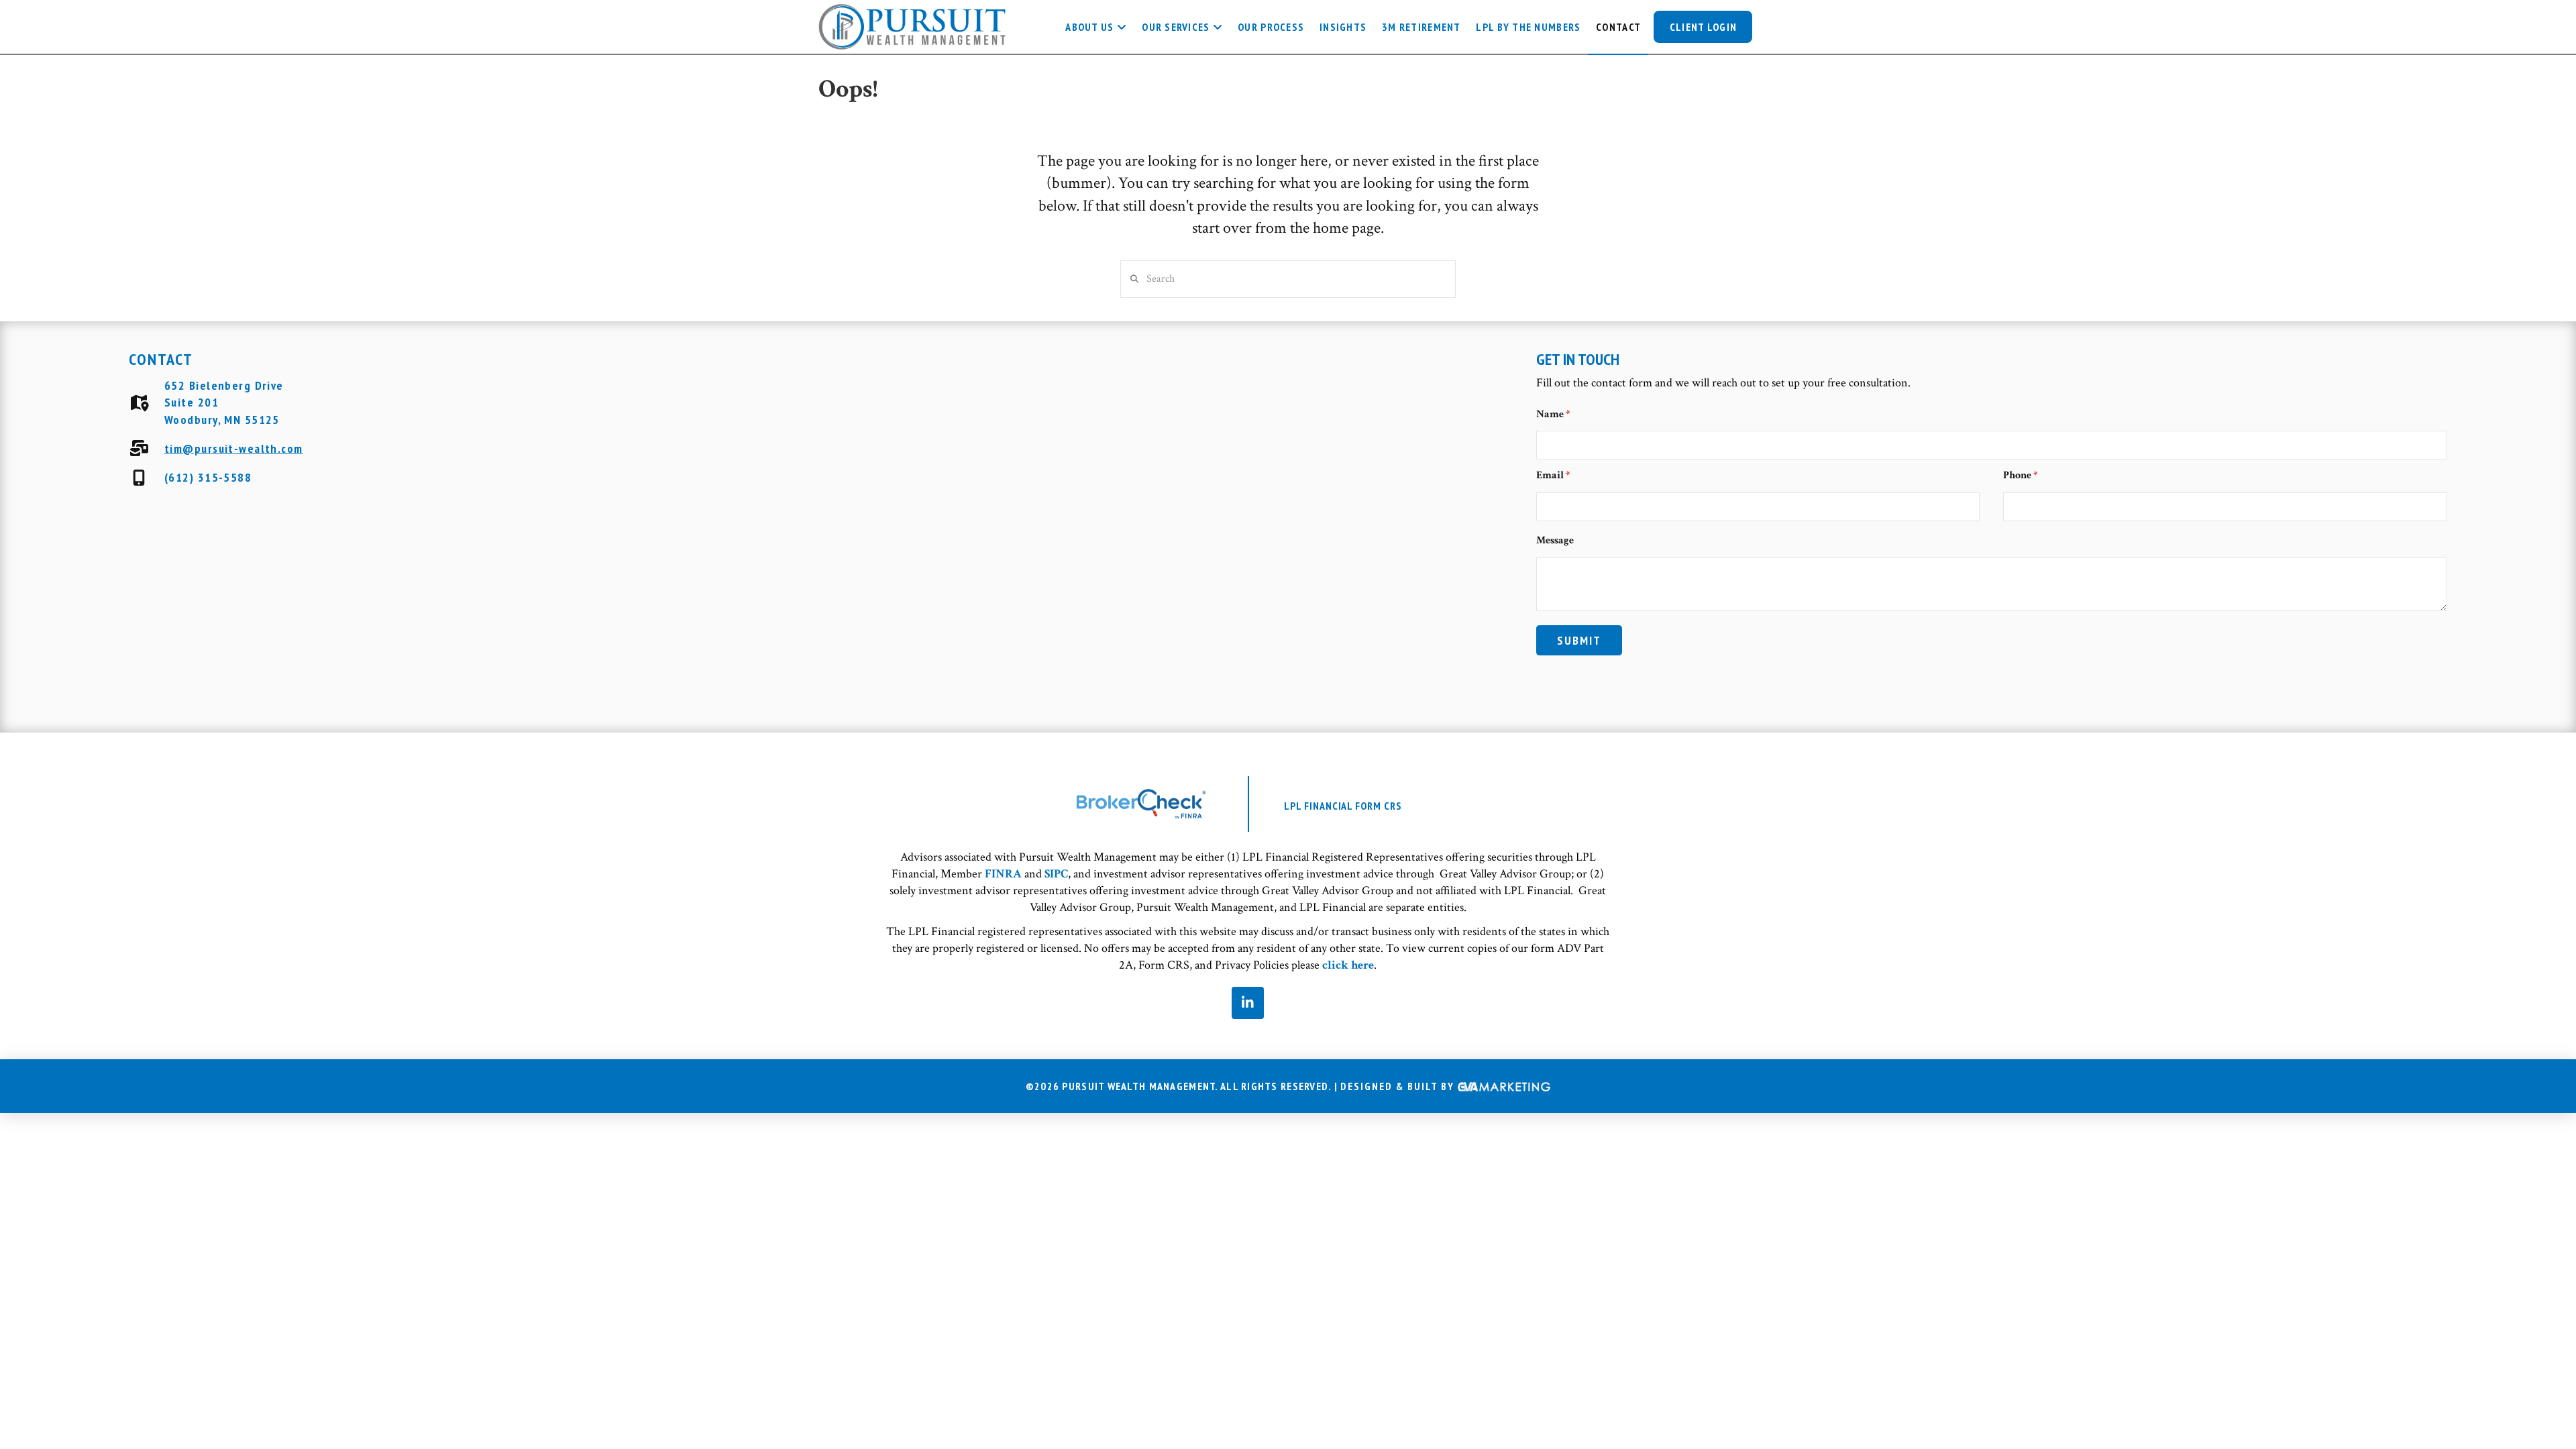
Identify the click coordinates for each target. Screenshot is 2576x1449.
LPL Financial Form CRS (1343, 806)
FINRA (1003, 874)
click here (1348, 965)
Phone (2021, 475)
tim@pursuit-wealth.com (234, 448)
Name (1553, 414)
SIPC (1056, 874)
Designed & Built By (1399, 1087)
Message (1555, 540)
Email (1553, 475)
